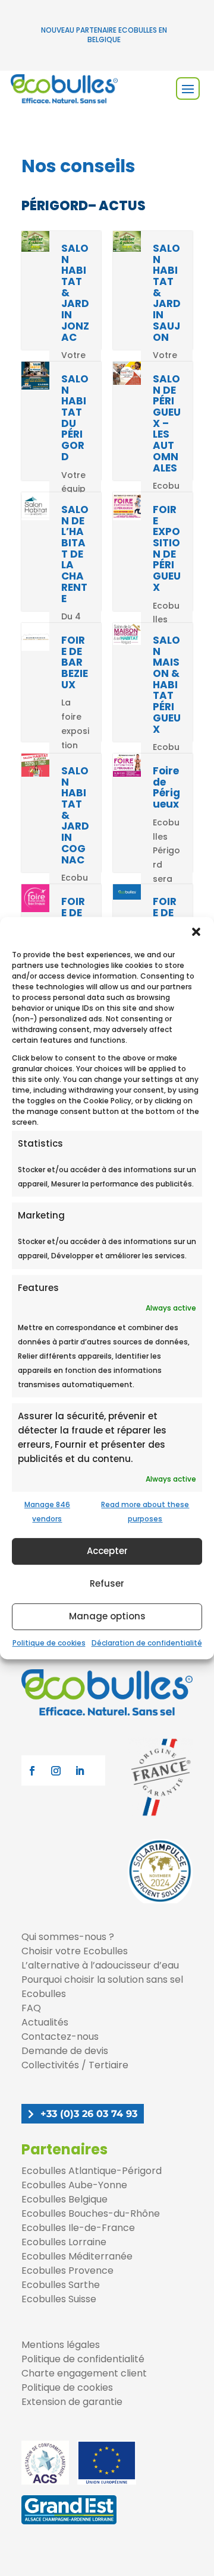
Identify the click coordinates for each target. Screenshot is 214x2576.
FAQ (31, 2008)
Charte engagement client (84, 2373)
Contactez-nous (60, 2037)
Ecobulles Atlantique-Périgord (92, 2171)
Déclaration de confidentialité (147, 1643)
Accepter (107, 1551)
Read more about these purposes (145, 1512)
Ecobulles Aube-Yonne (74, 2185)
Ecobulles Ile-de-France (78, 2228)
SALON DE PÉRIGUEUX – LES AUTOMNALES (167, 423)
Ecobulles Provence (67, 2270)
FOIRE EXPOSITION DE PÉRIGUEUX (167, 548)
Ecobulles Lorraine (64, 2242)
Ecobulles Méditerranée (77, 2256)
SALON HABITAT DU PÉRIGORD (75, 418)
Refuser (107, 1584)
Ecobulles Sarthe (61, 2285)
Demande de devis (65, 2051)
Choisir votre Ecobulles (75, 1951)
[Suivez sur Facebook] (32, 1771)
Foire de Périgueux (166, 787)
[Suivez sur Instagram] (56, 1771)
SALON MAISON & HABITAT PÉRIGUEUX (167, 685)
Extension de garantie (72, 2402)
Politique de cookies (49, 1643)
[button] (196, 932)
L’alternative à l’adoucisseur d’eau (100, 1965)
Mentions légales (61, 2345)
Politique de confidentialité (83, 2359)
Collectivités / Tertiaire (75, 2065)
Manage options (107, 1617)
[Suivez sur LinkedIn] (80, 1771)
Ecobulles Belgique (64, 2199)
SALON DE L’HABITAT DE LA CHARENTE (75, 554)
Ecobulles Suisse (59, 2299)
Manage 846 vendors (47, 1512)
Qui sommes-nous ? (68, 1937)
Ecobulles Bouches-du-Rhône (91, 2213)
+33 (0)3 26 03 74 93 (89, 2114)
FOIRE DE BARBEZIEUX (75, 662)
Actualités (45, 2022)
